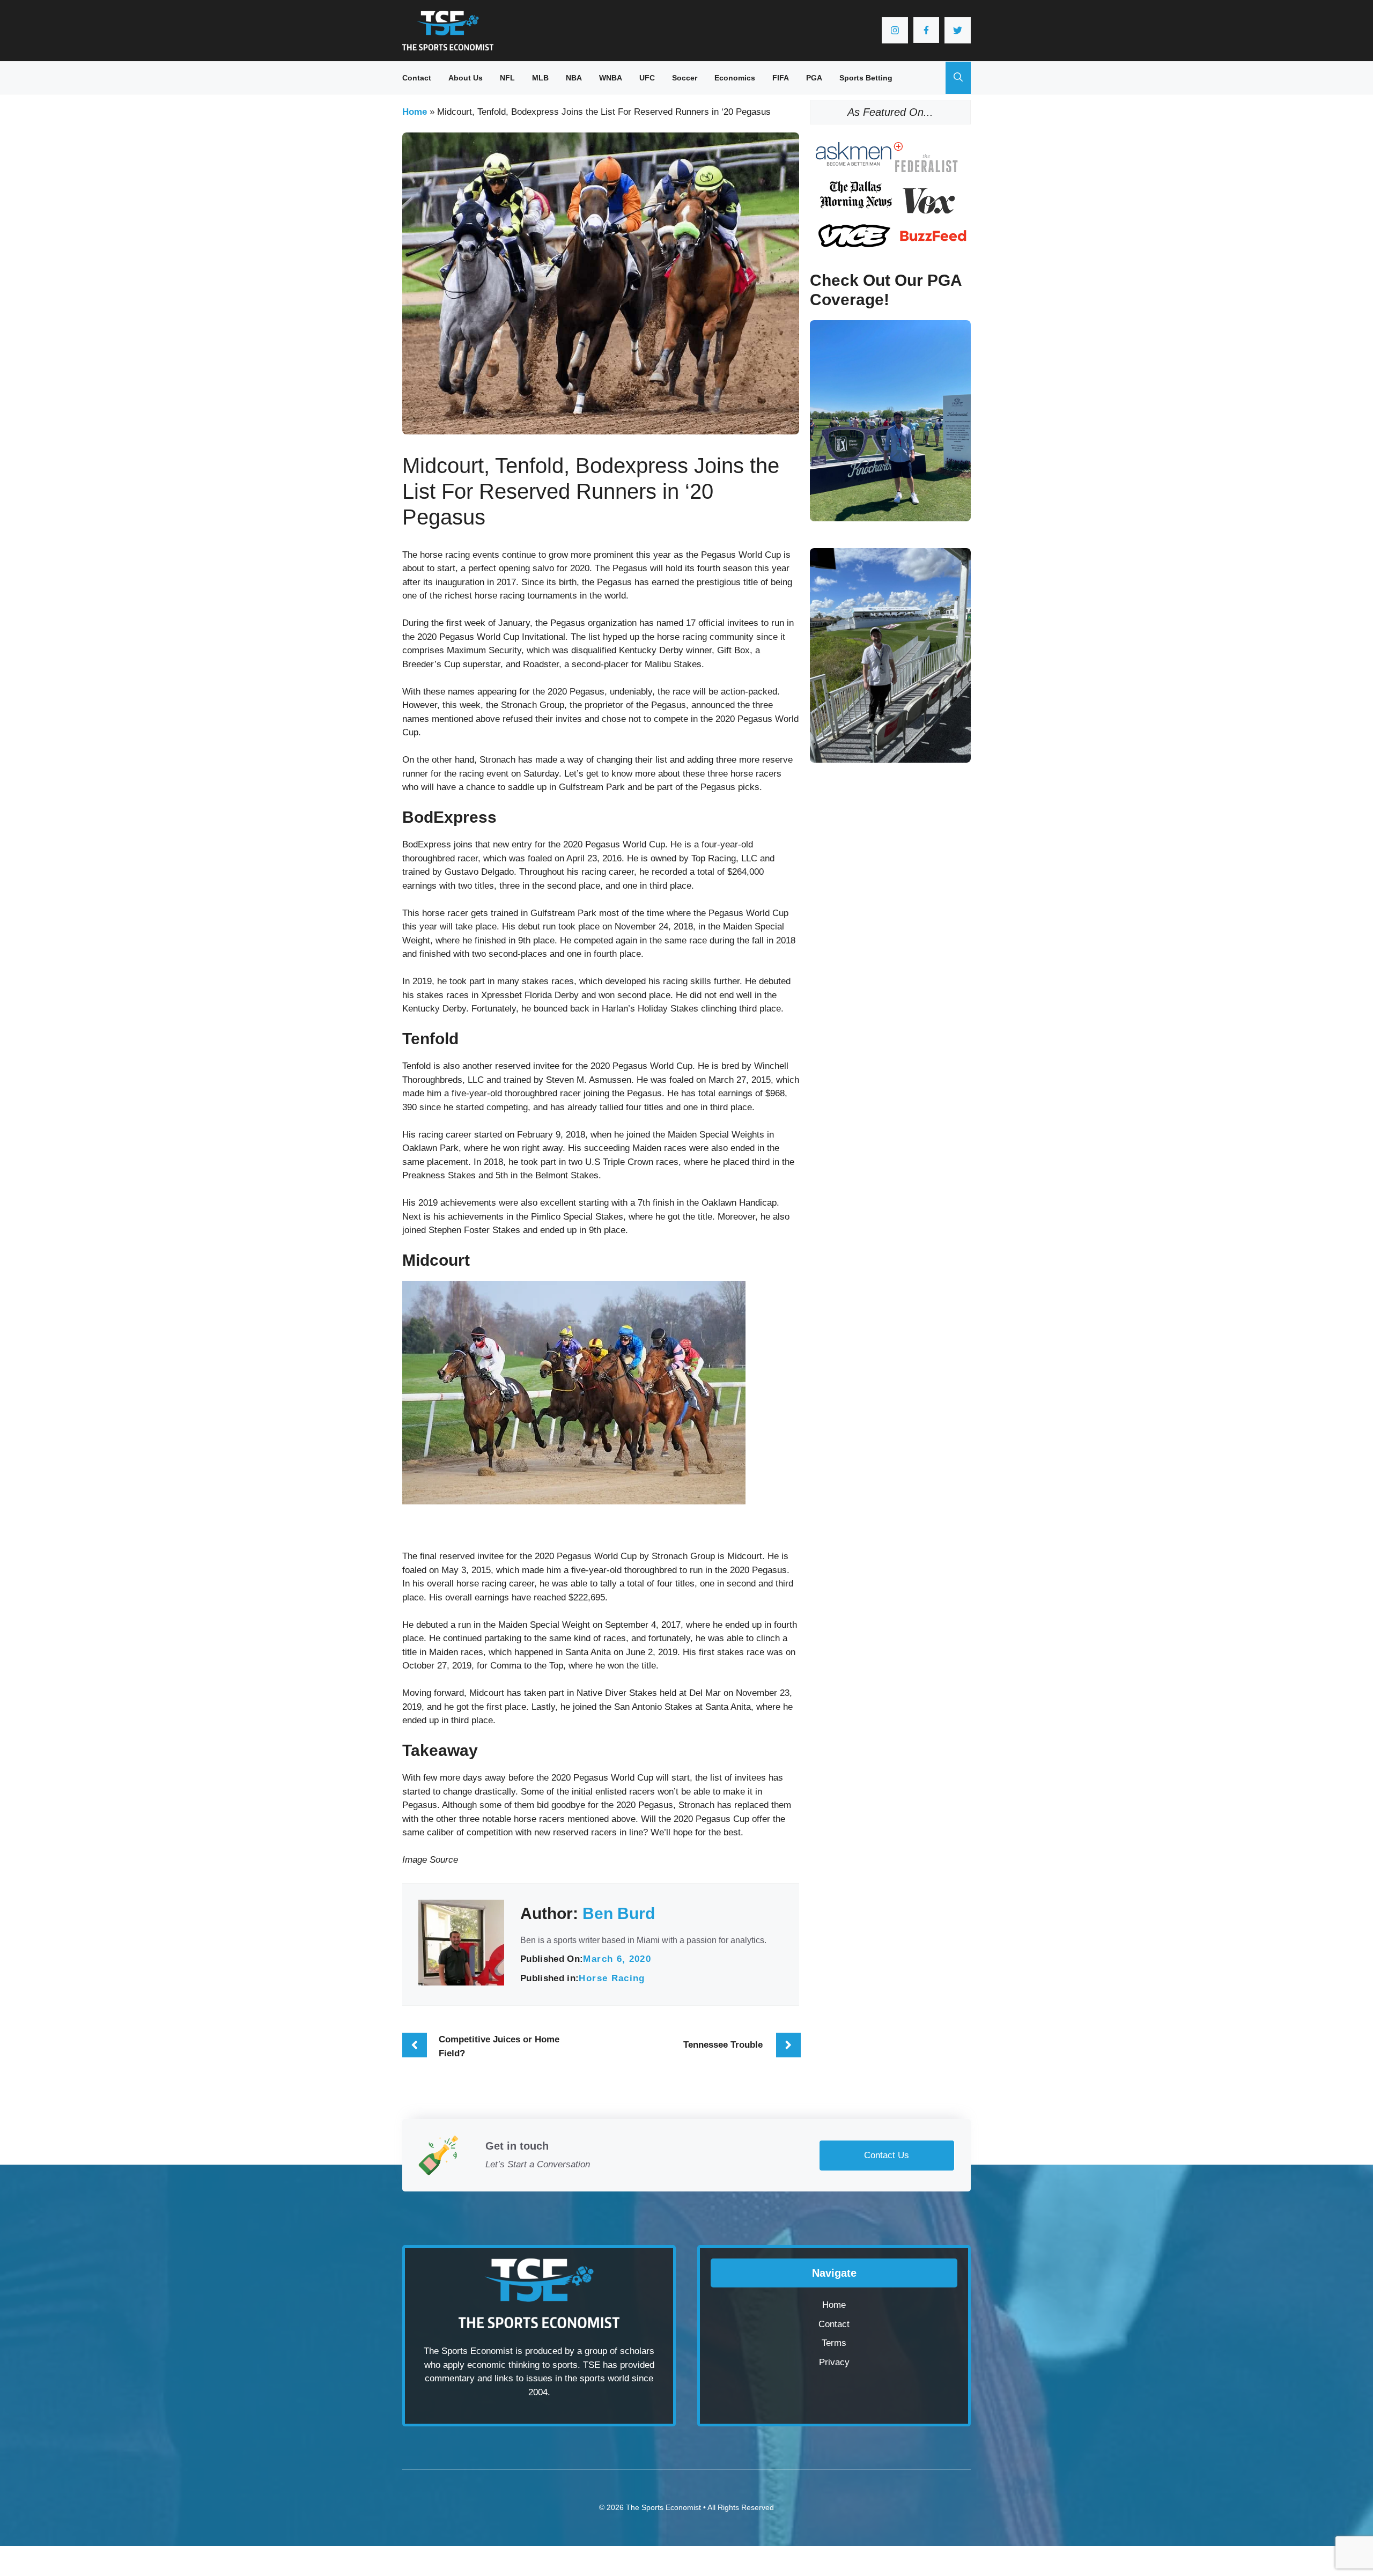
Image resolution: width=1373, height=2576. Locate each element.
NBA (574, 78)
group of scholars (619, 2351)
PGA (814, 78)
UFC (647, 78)
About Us (466, 78)
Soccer (685, 78)
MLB (540, 78)
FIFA (781, 78)
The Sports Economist (663, 2507)
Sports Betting (866, 78)
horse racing (612, 1978)
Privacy (834, 2362)
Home (415, 112)
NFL (507, 78)
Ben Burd (619, 1913)
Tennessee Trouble (723, 2045)
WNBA (611, 78)
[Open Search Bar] (958, 78)
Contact (417, 78)
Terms (834, 2343)
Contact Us (887, 2155)
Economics (735, 78)
